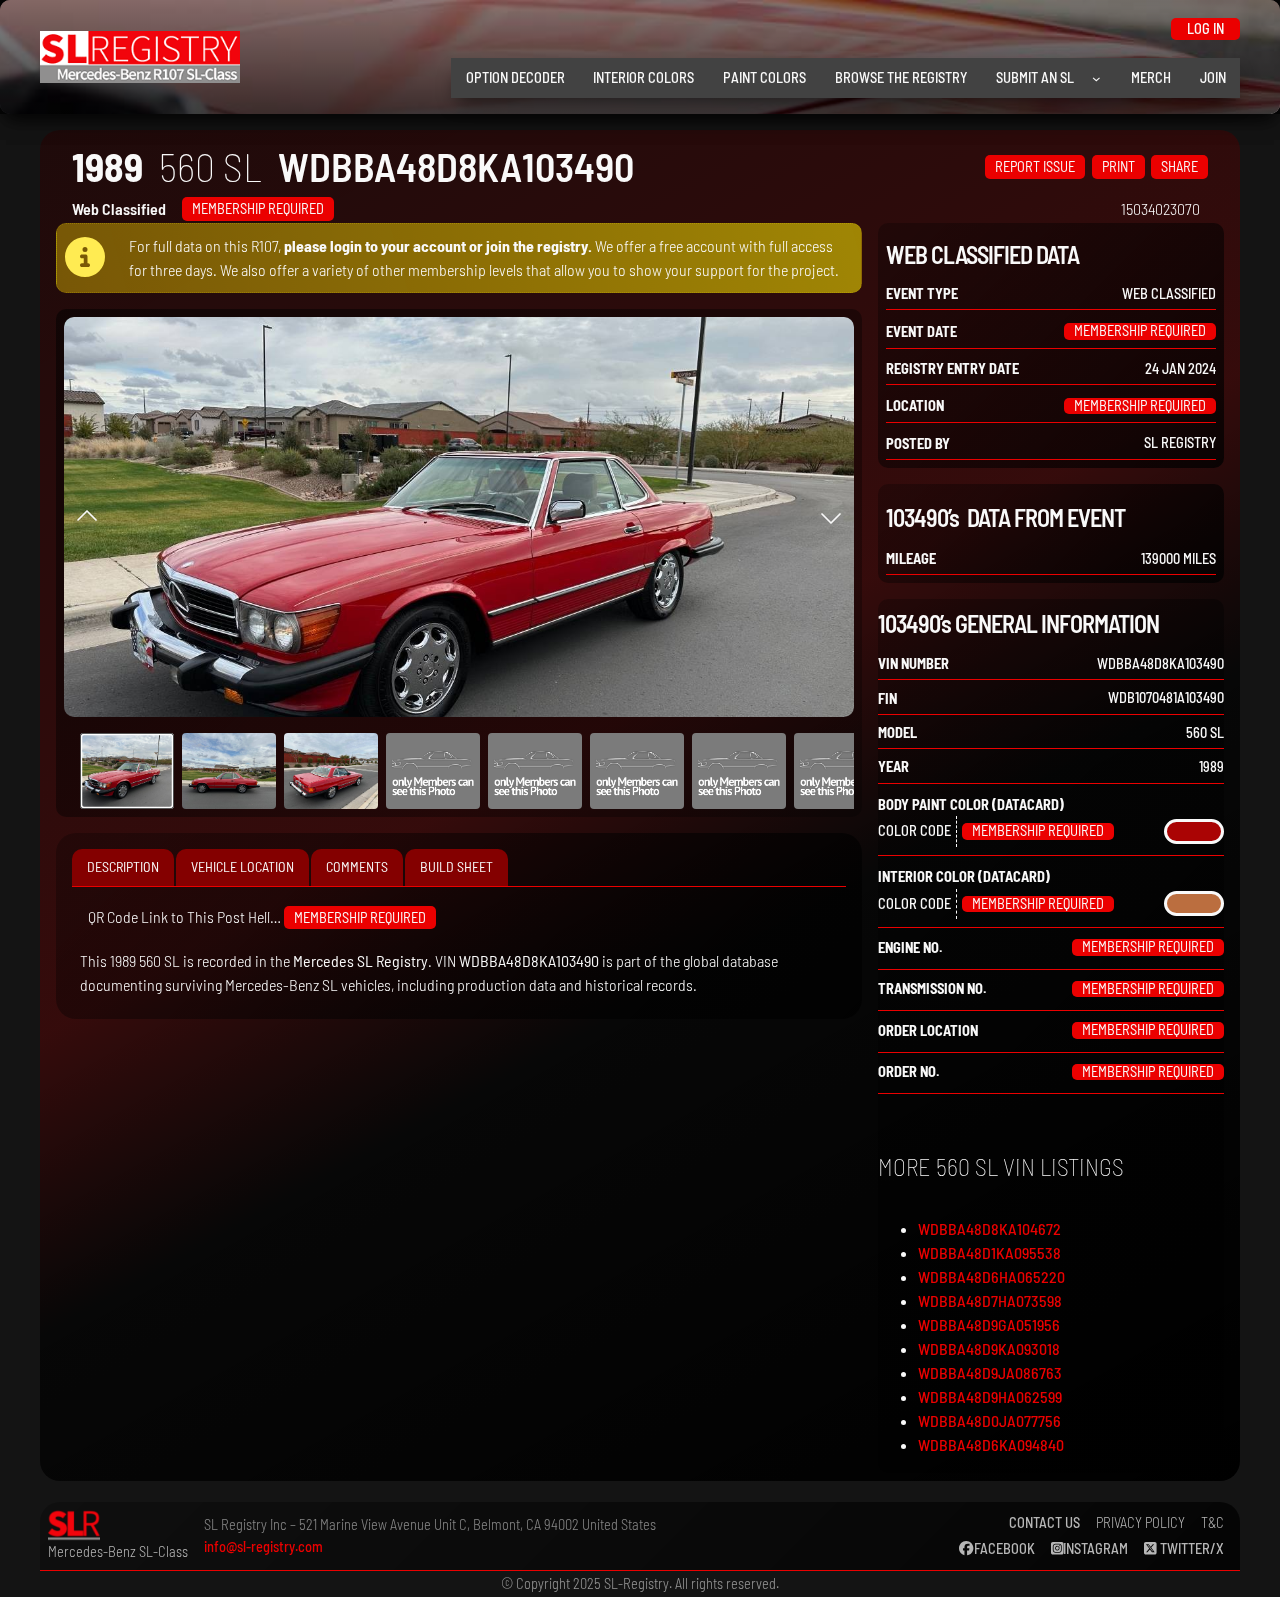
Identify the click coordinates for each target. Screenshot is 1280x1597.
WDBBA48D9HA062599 (990, 1396)
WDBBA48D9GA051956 (989, 1324)
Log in (1205, 28)
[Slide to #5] (637, 771)
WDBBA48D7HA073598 (990, 1300)
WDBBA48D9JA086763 (990, 1372)
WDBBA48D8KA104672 (989, 1228)
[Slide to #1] (127, 771)
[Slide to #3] (433, 771)
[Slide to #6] (739, 771)
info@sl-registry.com (263, 1546)
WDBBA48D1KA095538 (989, 1252)
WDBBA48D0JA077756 (989, 1420)
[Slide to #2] (331, 771)
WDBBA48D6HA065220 (991, 1276)
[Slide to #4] (535, 771)
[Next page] (831, 517)
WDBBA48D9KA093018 (989, 1348)
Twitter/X (1190, 1548)
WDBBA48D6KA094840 (991, 1444)
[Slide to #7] (841, 771)
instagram (1095, 1548)
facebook (1004, 1548)
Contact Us (1044, 1522)
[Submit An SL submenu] (1096, 78)
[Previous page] (87, 517)
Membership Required (258, 208)
